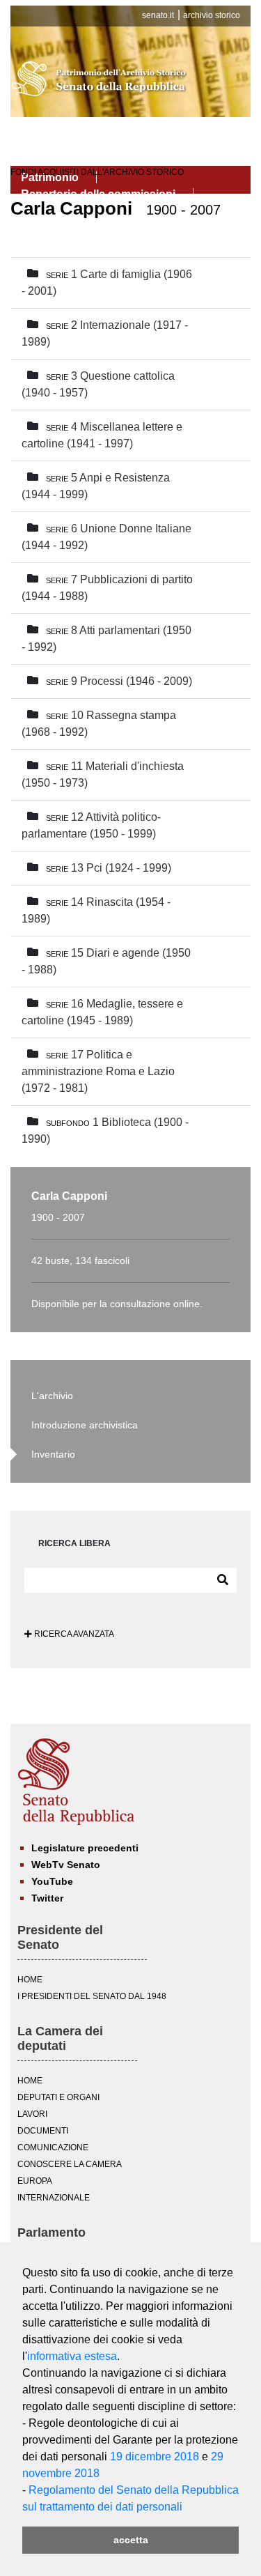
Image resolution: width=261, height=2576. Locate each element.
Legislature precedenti (85, 1848)
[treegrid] (130, 707)
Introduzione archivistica (85, 1425)
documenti (43, 2131)
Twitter (47, 1898)
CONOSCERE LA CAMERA (70, 2164)
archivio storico (212, 15)
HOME (30, 1980)
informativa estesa (72, 2356)
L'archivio (52, 1396)
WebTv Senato (66, 1865)
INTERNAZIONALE (54, 2198)
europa (35, 2181)
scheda (218, 275)
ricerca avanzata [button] (73, 1634)
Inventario (53, 1454)
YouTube (52, 1881)
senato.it (158, 15)
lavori (32, 2114)
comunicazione (53, 2147)
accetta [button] (131, 2540)
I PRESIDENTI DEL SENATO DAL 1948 (92, 1996)
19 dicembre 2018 (155, 2457)
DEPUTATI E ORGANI (58, 2097)
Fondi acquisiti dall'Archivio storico (97, 172)
